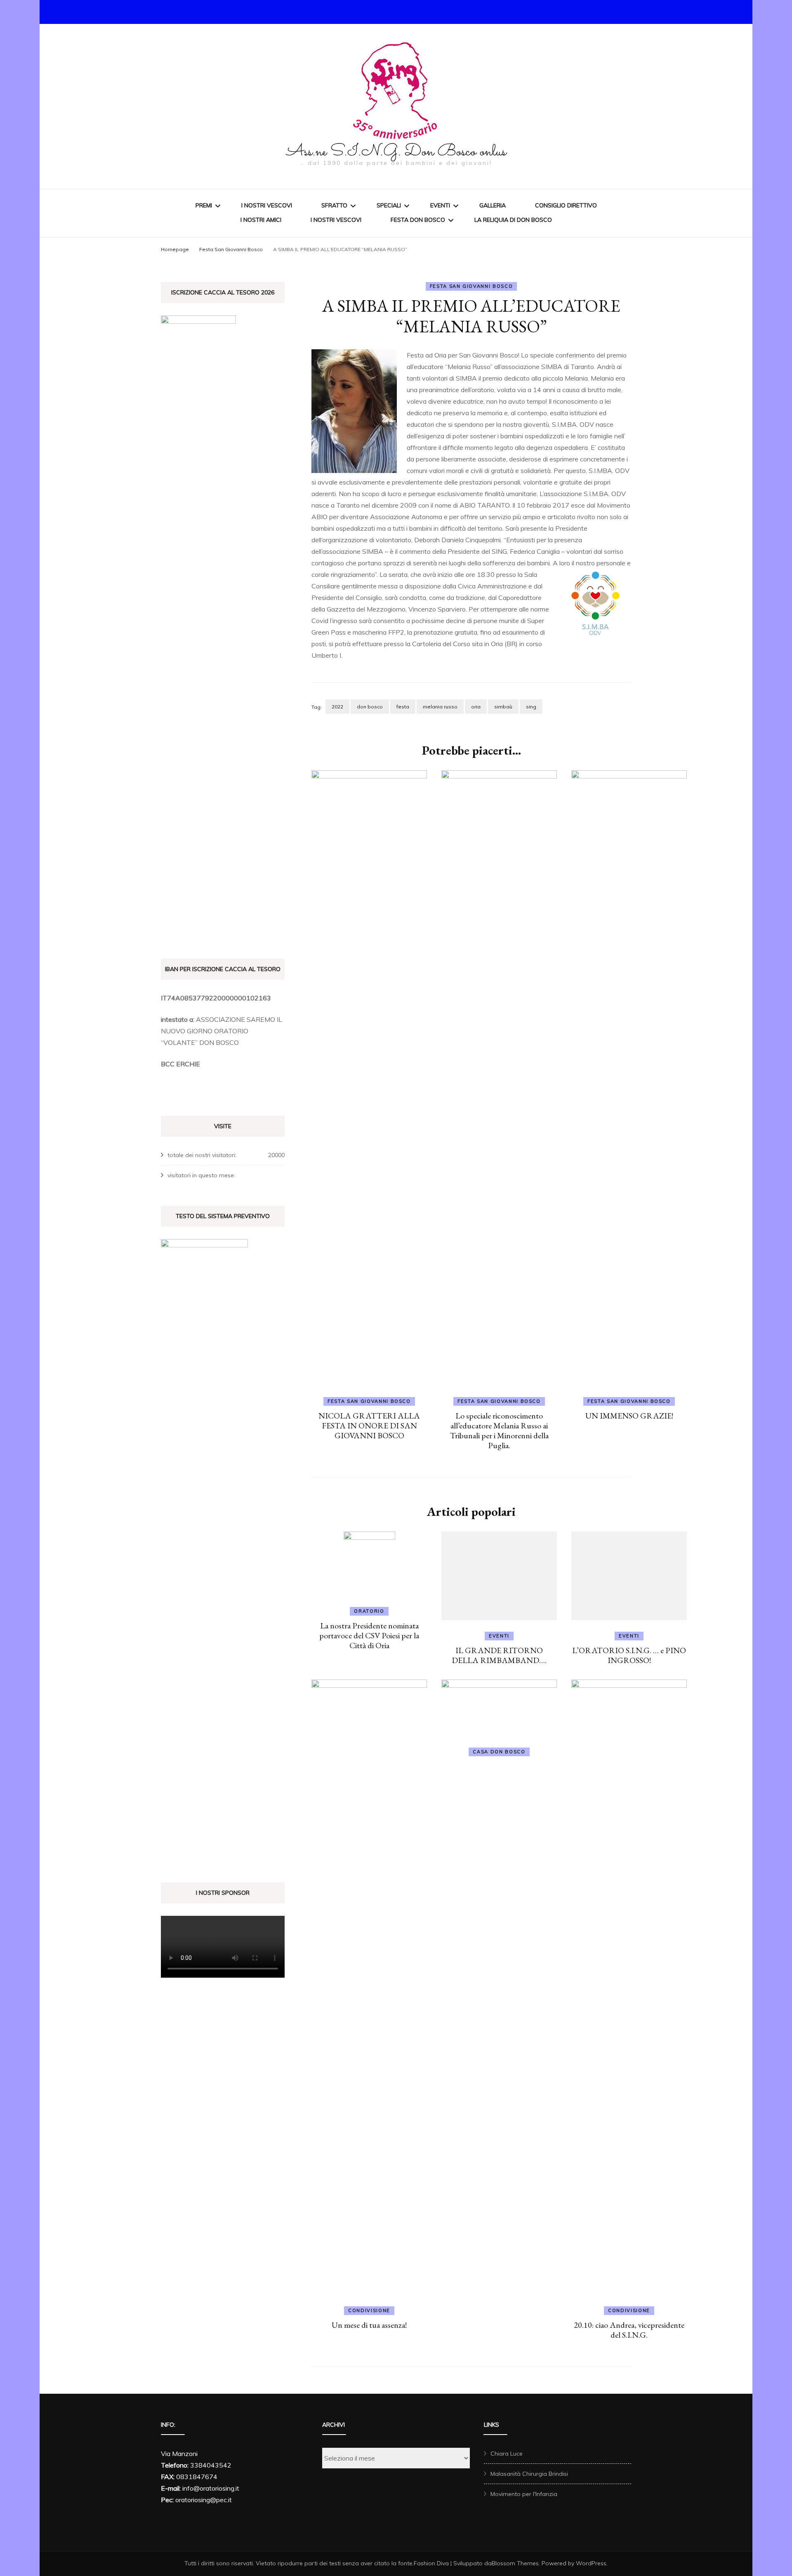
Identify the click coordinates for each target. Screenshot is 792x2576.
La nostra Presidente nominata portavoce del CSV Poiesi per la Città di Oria (369, 1635)
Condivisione (369, 2310)
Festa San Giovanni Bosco (471, 286)
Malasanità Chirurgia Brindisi (529, 2474)
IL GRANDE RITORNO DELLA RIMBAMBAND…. (499, 1655)
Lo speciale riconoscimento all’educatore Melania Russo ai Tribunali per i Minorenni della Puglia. (499, 1430)
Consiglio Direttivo (566, 205)
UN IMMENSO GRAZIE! (629, 1416)
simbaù (503, 707)
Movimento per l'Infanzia (524, 2494)
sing (531, 707)
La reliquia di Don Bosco (513, 220)
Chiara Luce (507, 2454)
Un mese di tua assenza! (369, 2325)
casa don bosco (499, 1752)
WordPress (591, 2563)
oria (476, 707)
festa (403, 707)
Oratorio (369, 1611)
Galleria (493, 205)
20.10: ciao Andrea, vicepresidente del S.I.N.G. (629, 2330)
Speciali (389, 205)
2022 (337, 707)
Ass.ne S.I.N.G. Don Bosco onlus (396, 152)
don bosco (370, 707)
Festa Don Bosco (418, 220)
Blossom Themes (515, 2563)
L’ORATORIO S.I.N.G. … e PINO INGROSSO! (629, 1655)
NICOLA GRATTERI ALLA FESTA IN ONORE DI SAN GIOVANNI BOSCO (369, 1426)
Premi (204, 205)
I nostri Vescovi (267, 205)
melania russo (440, 707)
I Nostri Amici (261, 220)
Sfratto (334, 205)
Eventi (440, 205)
